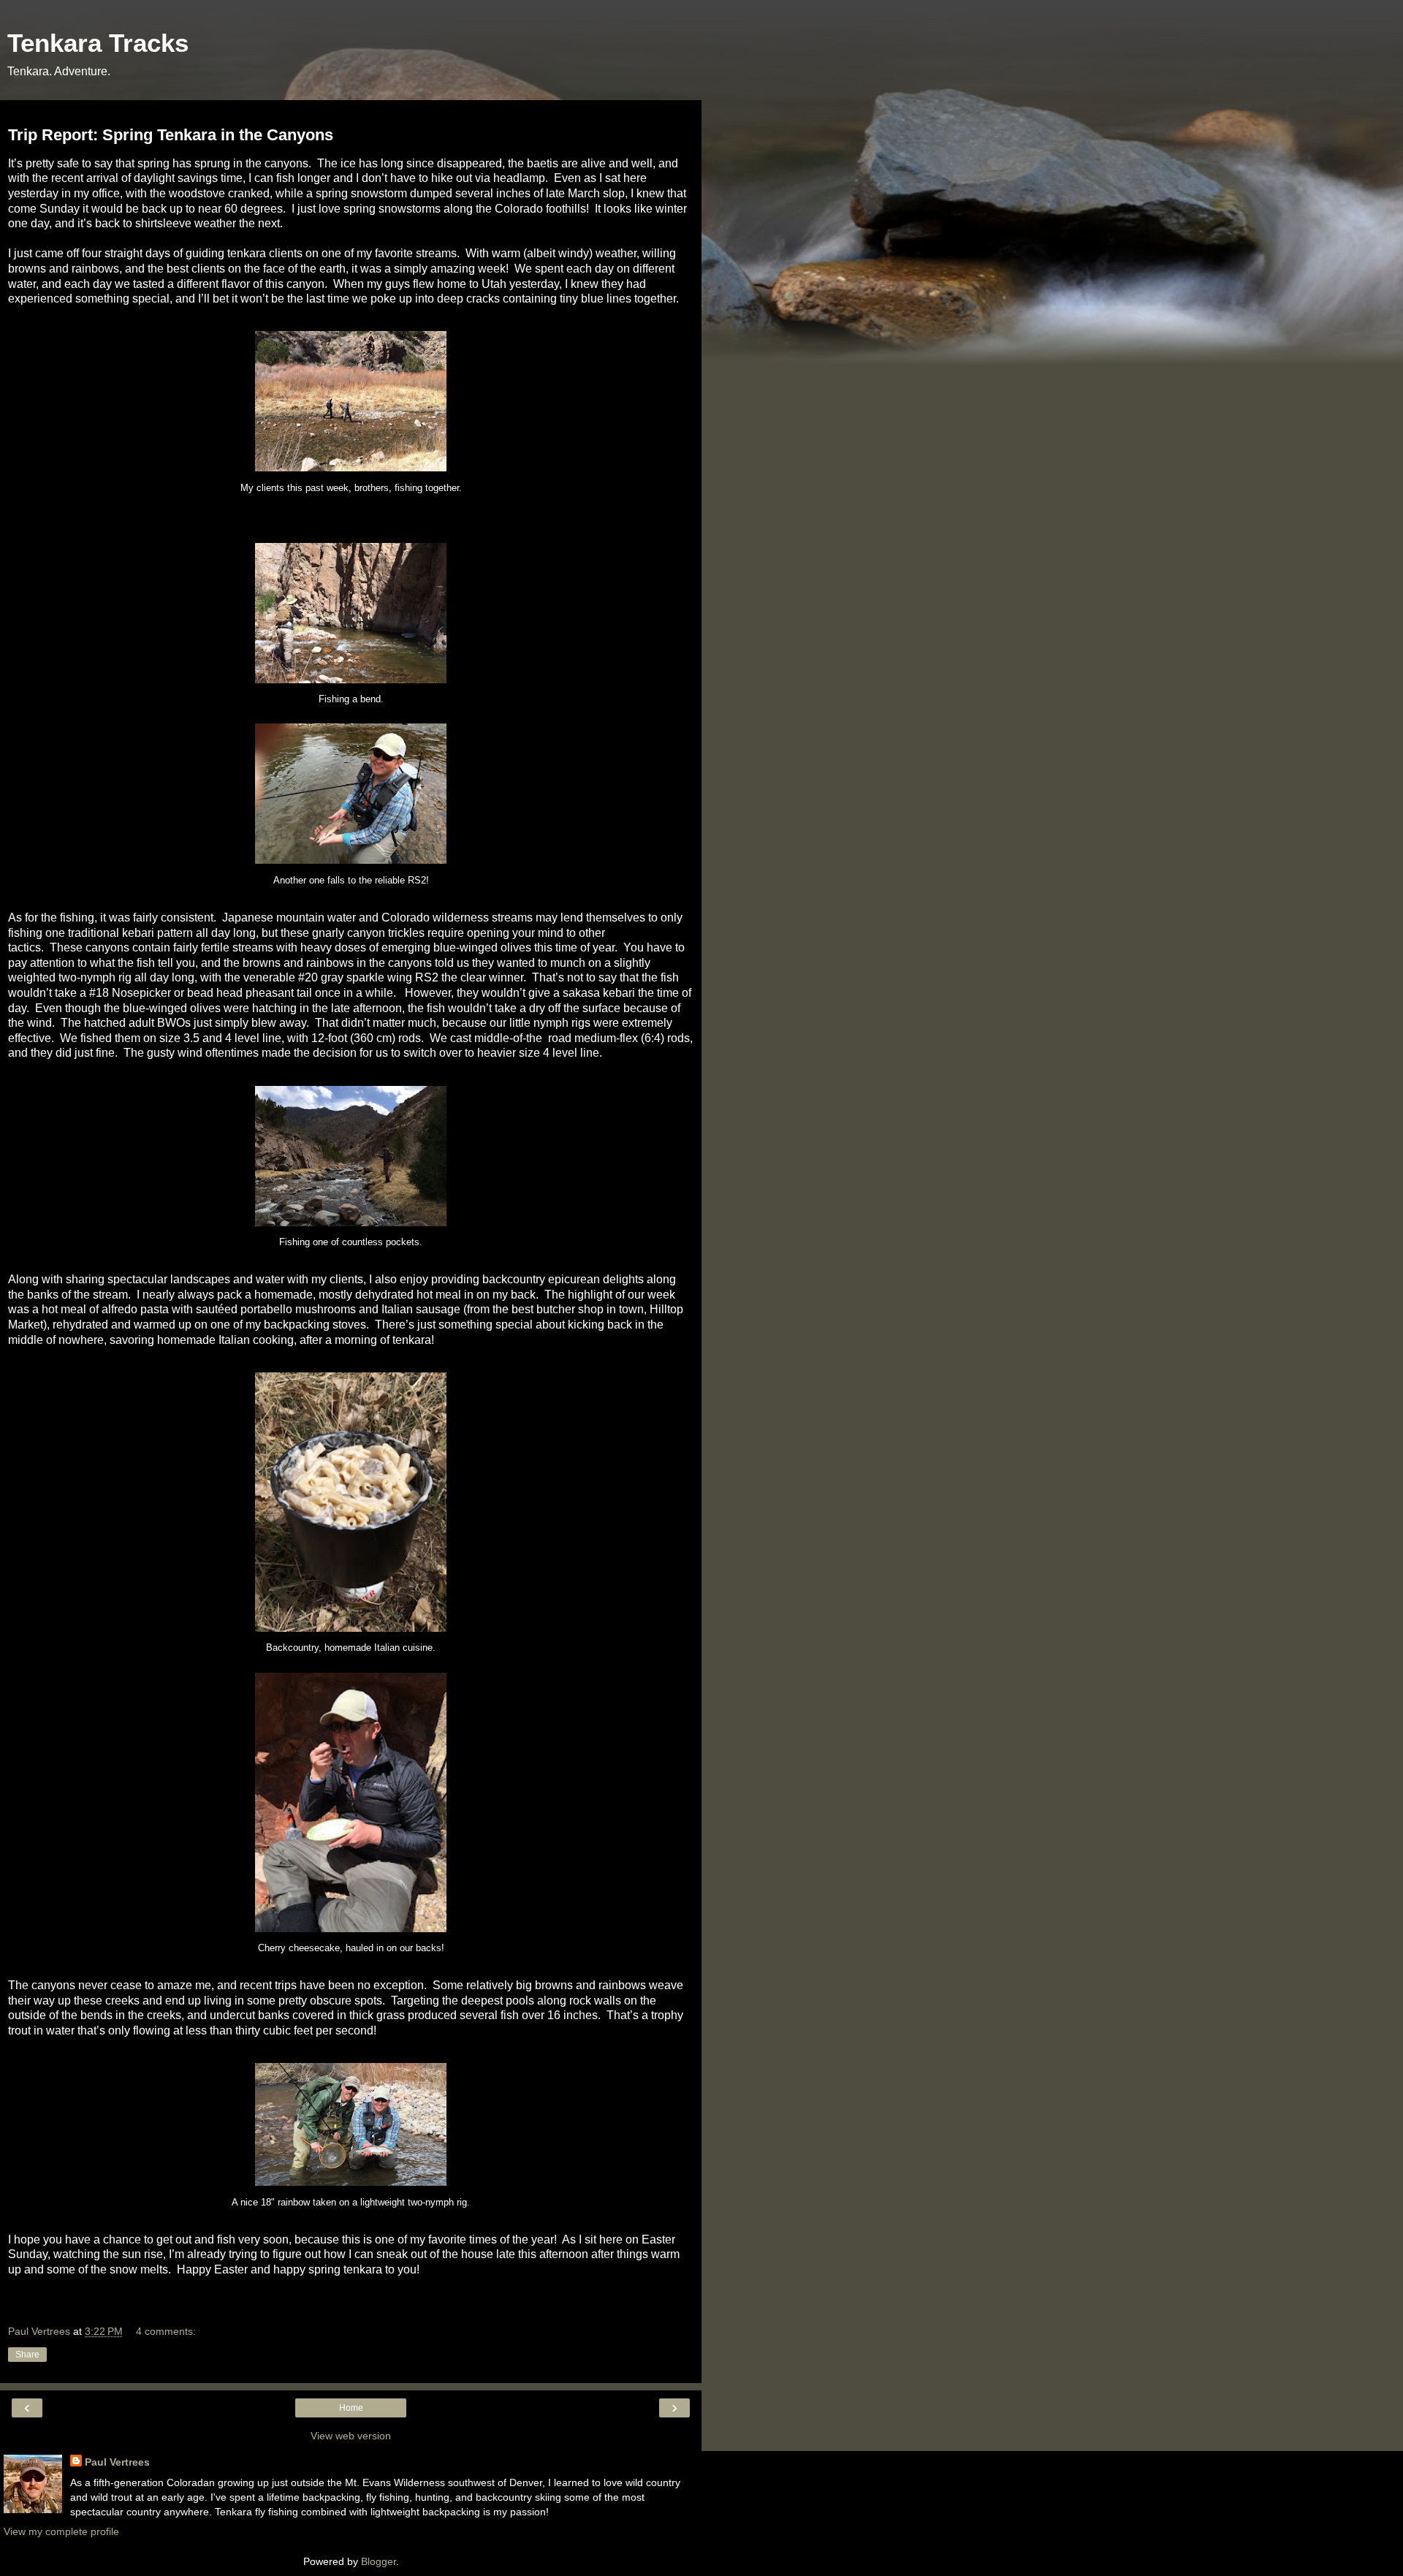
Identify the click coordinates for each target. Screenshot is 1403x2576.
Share (27, 2355)
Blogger (379, 2561)
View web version (351, 2436)
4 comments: (166, 2331)
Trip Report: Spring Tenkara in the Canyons (171, 135)
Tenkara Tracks (98, 43)
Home (351, 2408)
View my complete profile (61, 2531)
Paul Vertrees (117, 2462)
